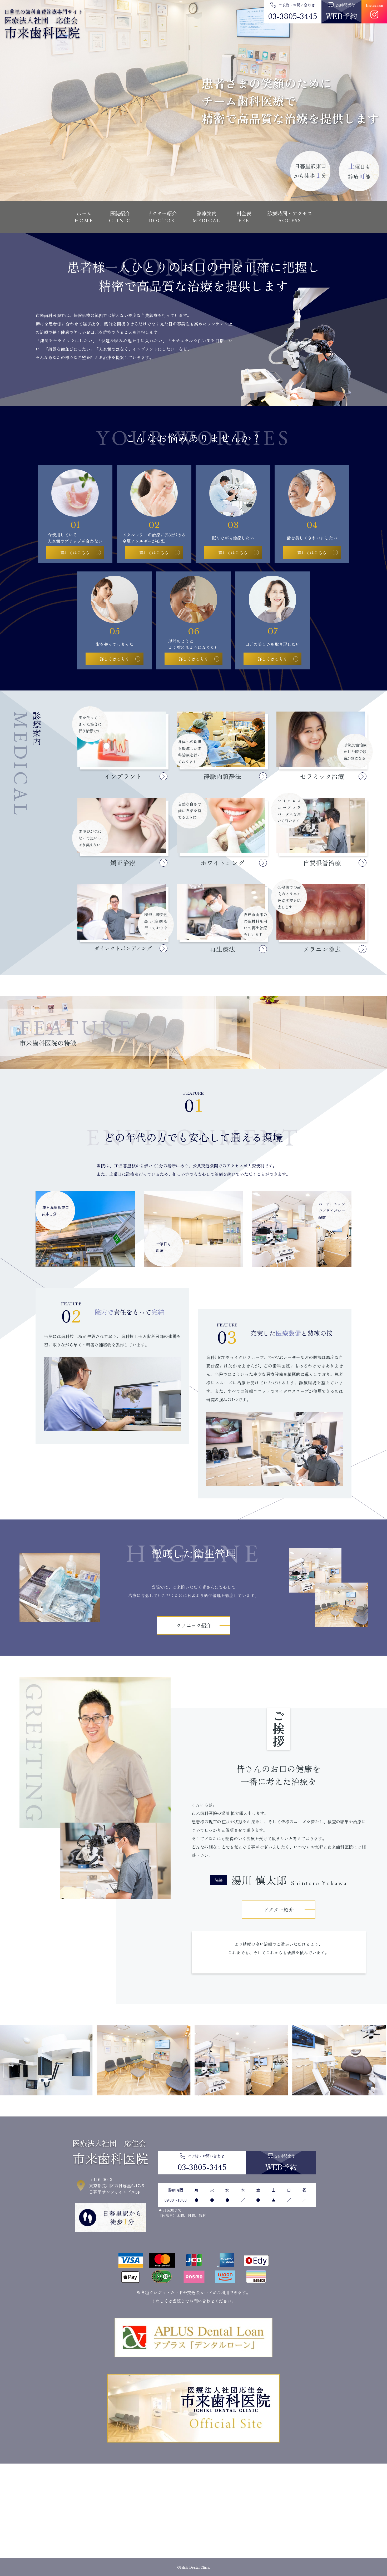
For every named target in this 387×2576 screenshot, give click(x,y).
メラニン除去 (322, 949)
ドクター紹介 (279, 1909)
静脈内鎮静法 (222, 776)
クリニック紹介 (194, 1625)
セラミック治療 (322, 776)
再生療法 (222, 949)
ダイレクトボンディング (123, 948)
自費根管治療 (322, 863)
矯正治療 (123, 863)
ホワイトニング (222, 863)
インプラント (123, 776)
